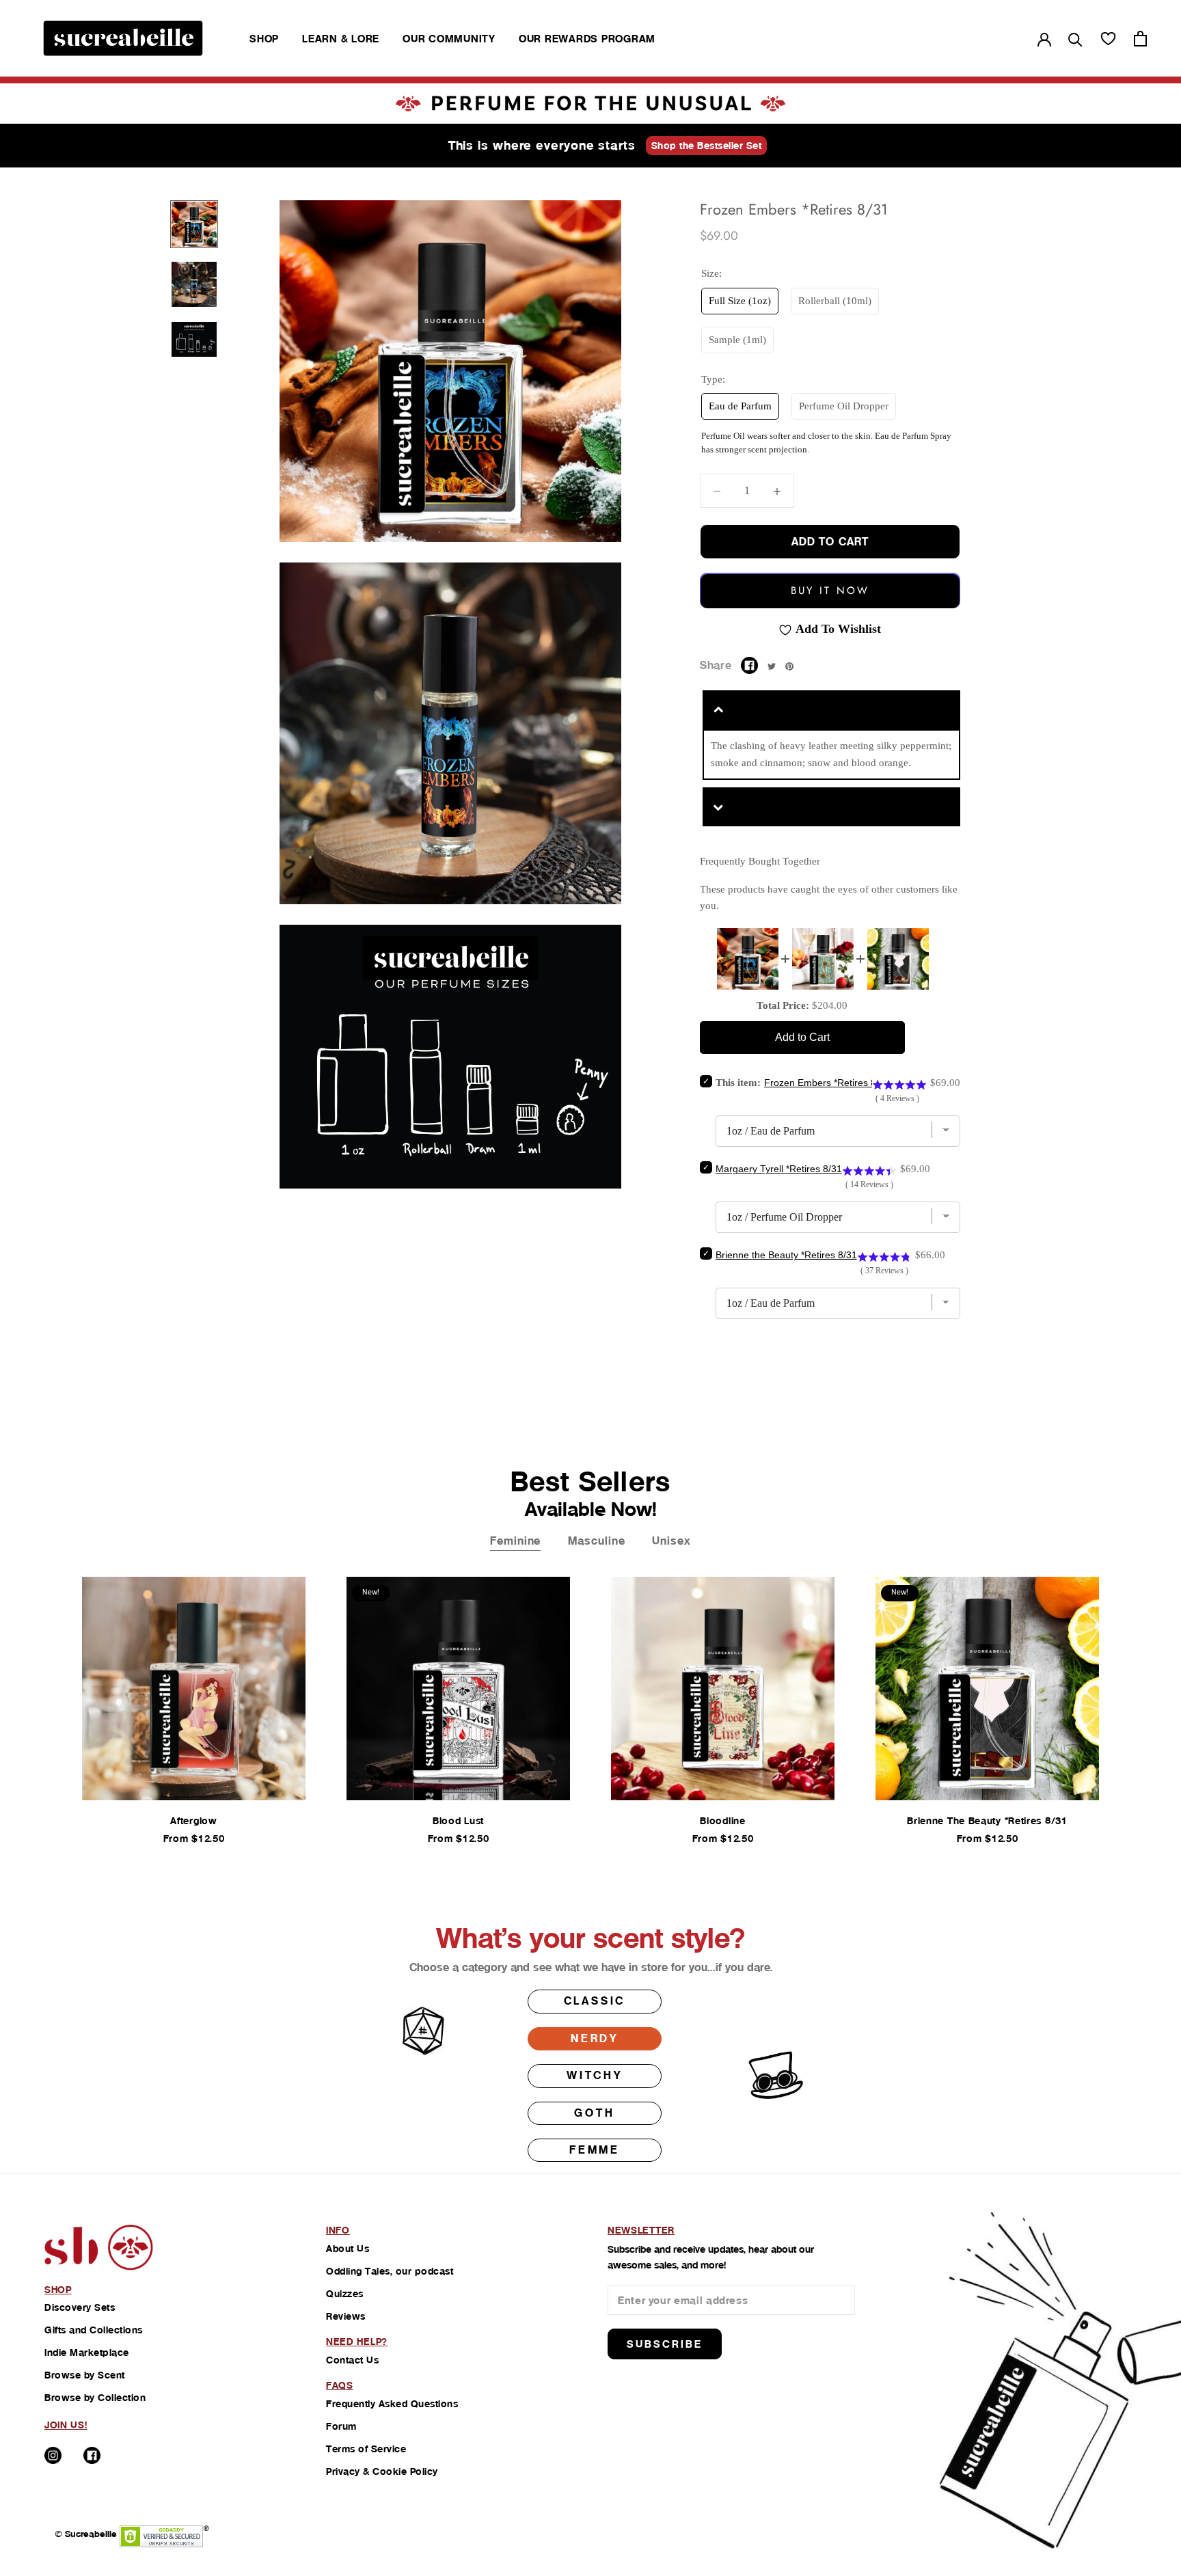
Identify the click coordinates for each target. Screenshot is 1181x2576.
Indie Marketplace (87, 2353)
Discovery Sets (80, 2307)
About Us (348, 2249)
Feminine (515, 1541)
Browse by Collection (95, 2398)
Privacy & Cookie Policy (382, 2471)
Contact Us (352, 2360)
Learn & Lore (341, 39)
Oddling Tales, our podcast (390, 2271)
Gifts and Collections (94, 2330)
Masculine (596, 1541)
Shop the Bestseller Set (707, 146)
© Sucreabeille (86, 2534)
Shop (264, 39)
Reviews (346, 2316)
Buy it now (830, 591)
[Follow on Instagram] (53, 2455)
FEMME (595, 2150)
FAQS (340, 2385)
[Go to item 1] (194, 224)
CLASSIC (595, 2001)
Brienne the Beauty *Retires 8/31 (987, 1821)
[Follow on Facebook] (92, 2455)
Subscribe (665, 2344)
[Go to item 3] (194, 339)
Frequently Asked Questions (392, 2404)
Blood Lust (458, 1821)
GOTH (594, 2113)
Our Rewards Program (587, 39)
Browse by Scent (85, 2375)
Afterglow (193, 1821)
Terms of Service (366, 2449)
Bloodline (722, 1821)
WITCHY (595, 2075)
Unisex (671, 1541)
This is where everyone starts (542, 145)
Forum (341, 2426)
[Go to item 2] (194, 284)
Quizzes (345, 2294)
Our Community (449, 39)
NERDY (595, 2038)
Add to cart (830, 542)
